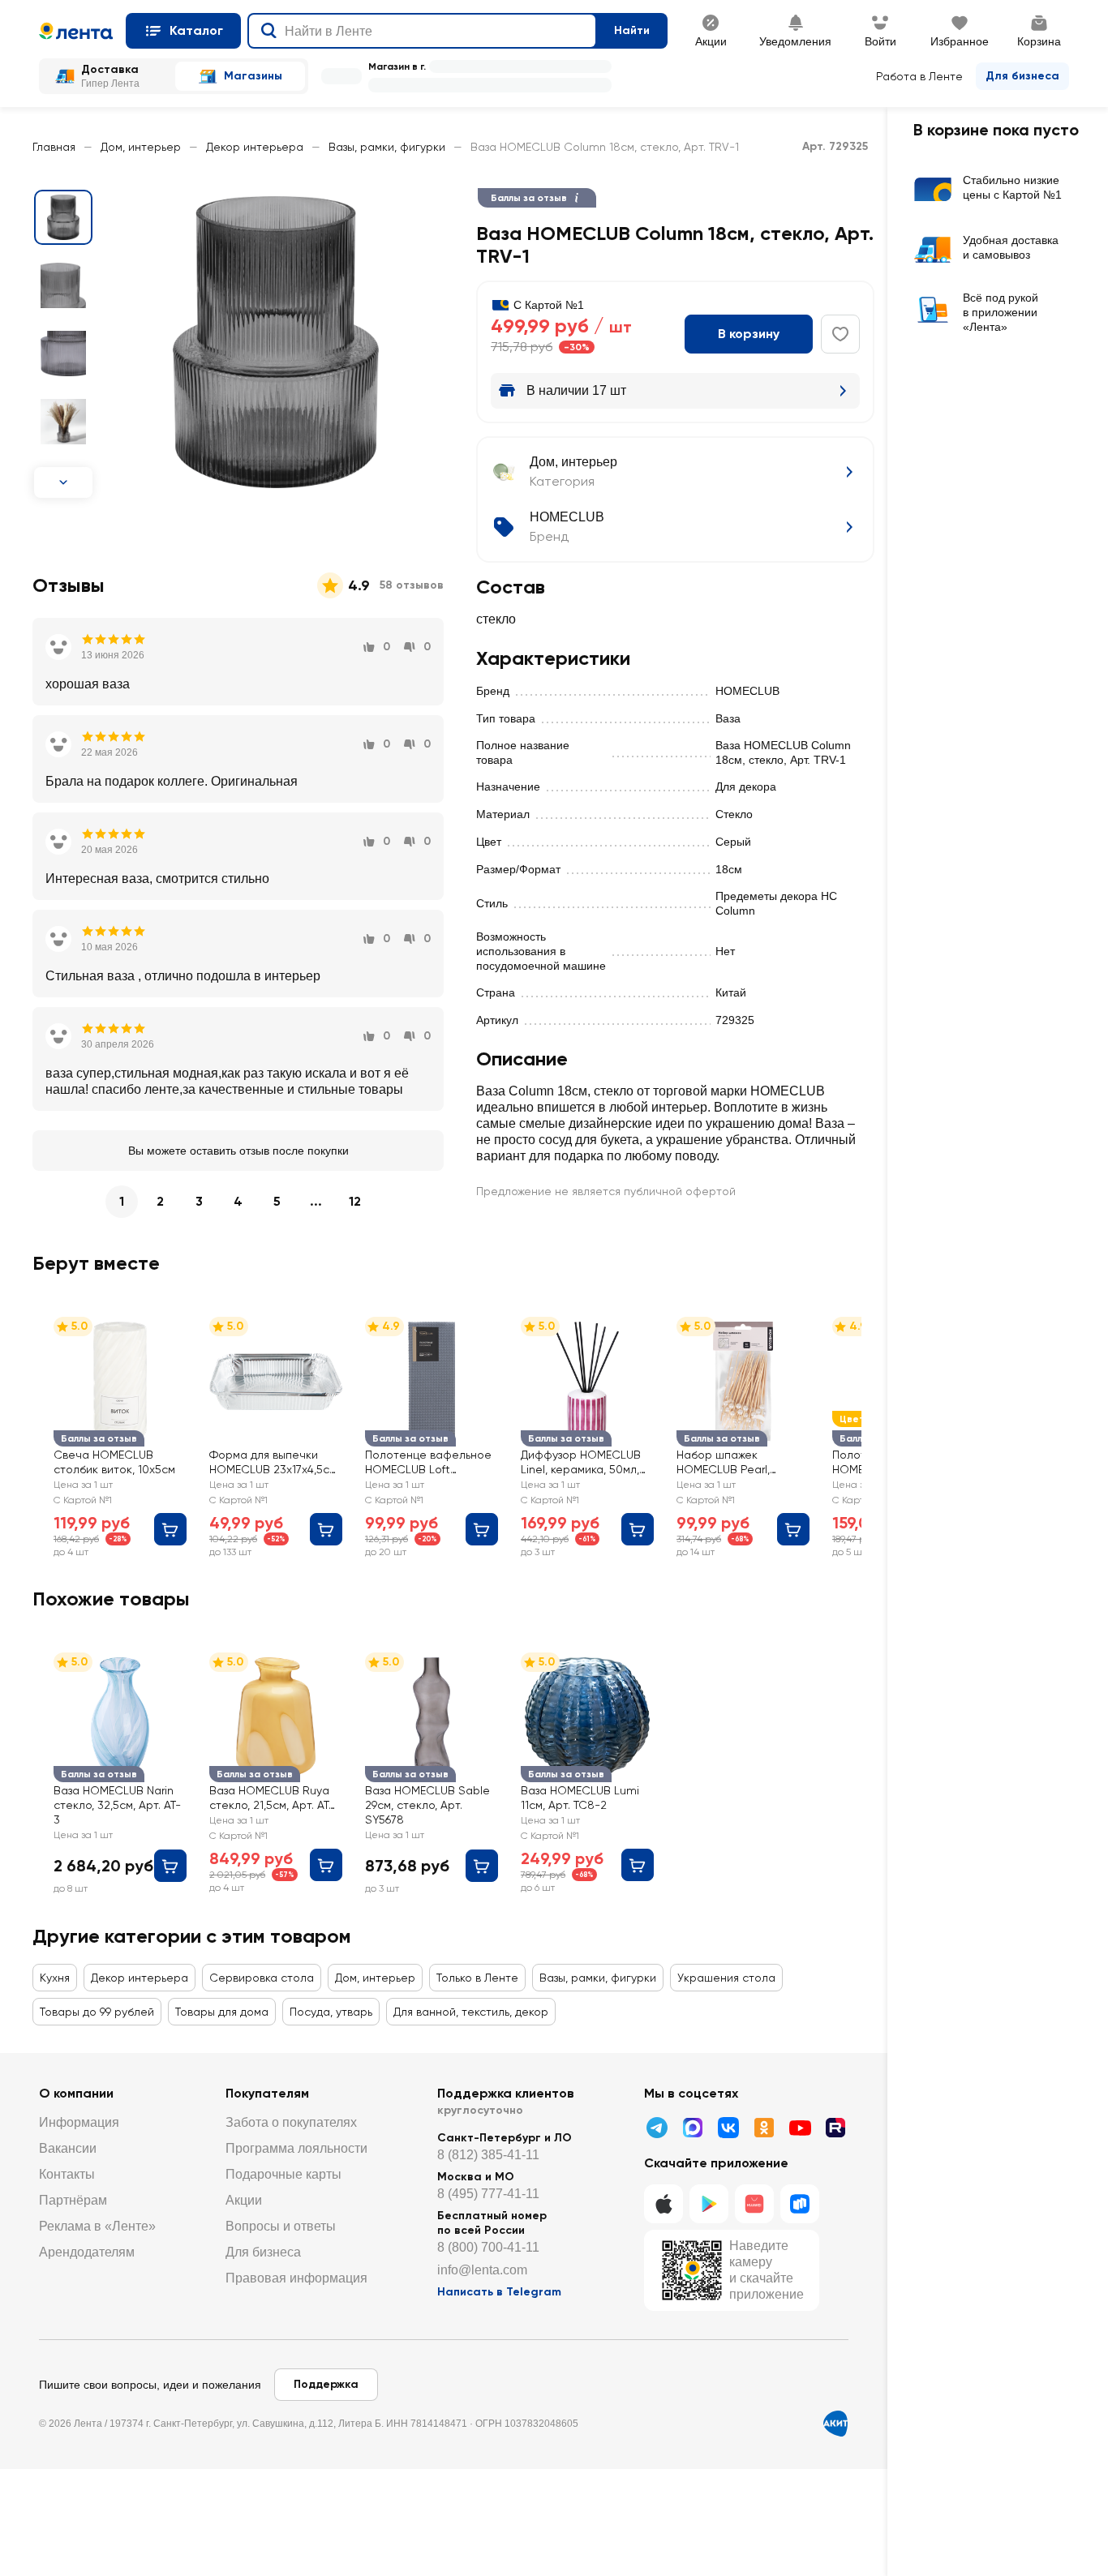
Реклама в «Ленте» (97, 2226)
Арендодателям (87, 2252)
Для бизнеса (1022, 76)
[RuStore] (800, 2204)
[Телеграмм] (657, 2128)
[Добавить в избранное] (840, 334)
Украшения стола (726, 1978)
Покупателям (267, 2093)
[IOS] (664, 2204)
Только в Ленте (477, 1978)
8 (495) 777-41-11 (488, 2194)
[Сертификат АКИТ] (835, 2424)
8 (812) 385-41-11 (488, 2155)
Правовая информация (296, 2278)
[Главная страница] (76, 31)
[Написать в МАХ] (693, 2128)
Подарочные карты (283, 2174)
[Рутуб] (835, 2128)
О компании (76, 2093)
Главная (54, 147)
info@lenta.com (482, 2270)
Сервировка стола (262, 1978)
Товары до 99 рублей (97, 2012)
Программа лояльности (296, 2148)
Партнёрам (73, 2200)
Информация (79, 2122)
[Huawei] (754, 2204)
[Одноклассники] (764, 2128)
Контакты (67, 2174)
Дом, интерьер (141, 147)
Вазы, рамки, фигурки (387, 147)
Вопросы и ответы (281, 2226)
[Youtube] (800, 2128)
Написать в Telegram (499, 2292)
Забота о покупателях (291, 2122)
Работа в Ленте (919, 76)
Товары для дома (222, 2012)
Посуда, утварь (331, 2012)
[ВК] (728, 2128)
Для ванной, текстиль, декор (471, 2012)
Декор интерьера (255, 147)
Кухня (55, 1978)
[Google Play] (709, 2204)
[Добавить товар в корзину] (170, 1529)
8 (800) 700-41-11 (488, 2247)
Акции (244, 2200)
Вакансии (68, 2148)
